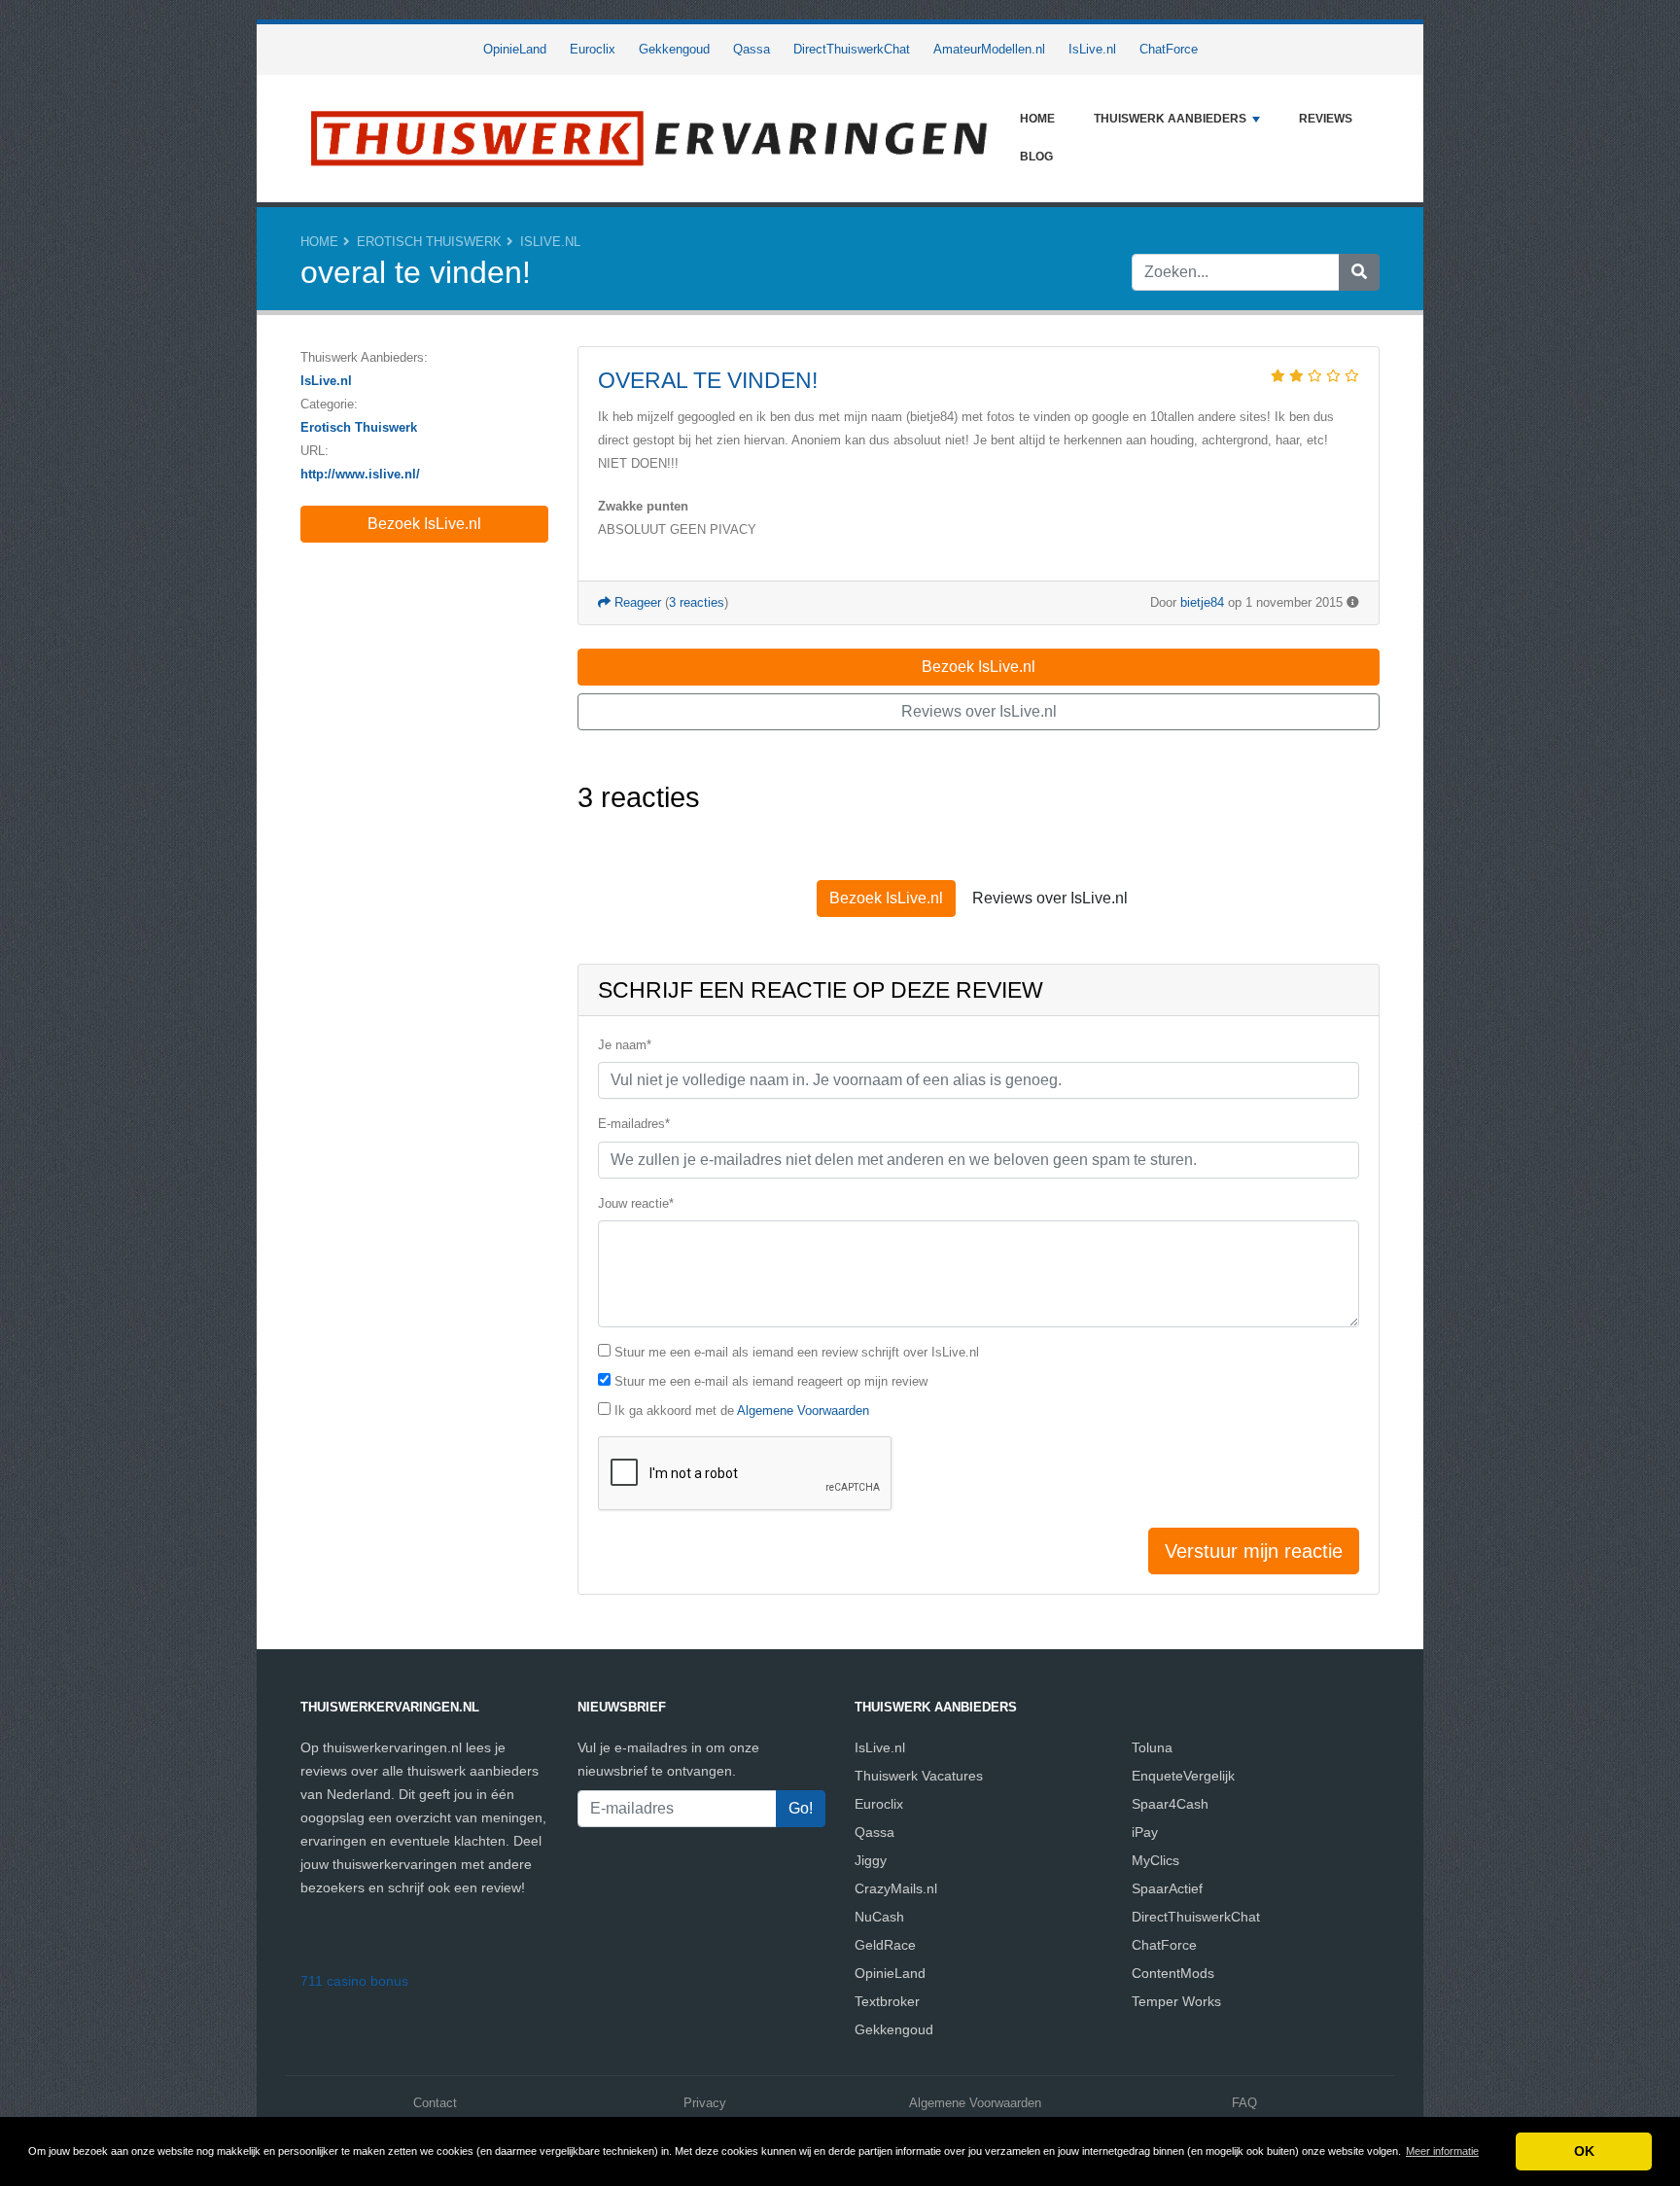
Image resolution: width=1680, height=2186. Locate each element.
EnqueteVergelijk (1183, 1776)
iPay (1145, 1832)
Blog (1036, 157)
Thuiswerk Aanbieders (1170, 119)
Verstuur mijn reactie (1254, 1551)
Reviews (1326, 119)
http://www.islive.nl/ (360, 474)
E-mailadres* (634, 1124)
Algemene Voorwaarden (803, 1410)
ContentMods (1173, 1973)
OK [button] (1584, 2151)
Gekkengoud (674, 49)
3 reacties (697, 602)
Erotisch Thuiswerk (429, 242)
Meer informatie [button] (1442, 2151)
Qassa (752, 49)
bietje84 (1202, 602)
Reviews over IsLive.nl (979, 711)
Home (1037, 119)
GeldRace (885, 1945)
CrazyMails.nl (896, 1888)
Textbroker (887, 2001)
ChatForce (1169, 49)
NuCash (879, 1917)
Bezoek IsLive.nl (424, 524)
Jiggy (871, 1860)
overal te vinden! (708, 380)
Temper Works (1176, 2001)
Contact (435, 2103)
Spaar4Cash (1170, 1804)
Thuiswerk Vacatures (919, 1776)
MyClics (1155, 1860)
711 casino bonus (354, 1981)
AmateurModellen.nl (989, 49)
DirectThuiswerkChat (852, 49)
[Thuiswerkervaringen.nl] (650, 139)
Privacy (705, 2103)
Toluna (1152, 1747)
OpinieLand (515, 49)
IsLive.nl (1092, 49)
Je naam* (625, 1045)
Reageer (636, 602)
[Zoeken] (1359, 272)
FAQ (1244, 2103)
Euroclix (593, 49)
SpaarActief (1167, 1888)
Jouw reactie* (636, 1203)
